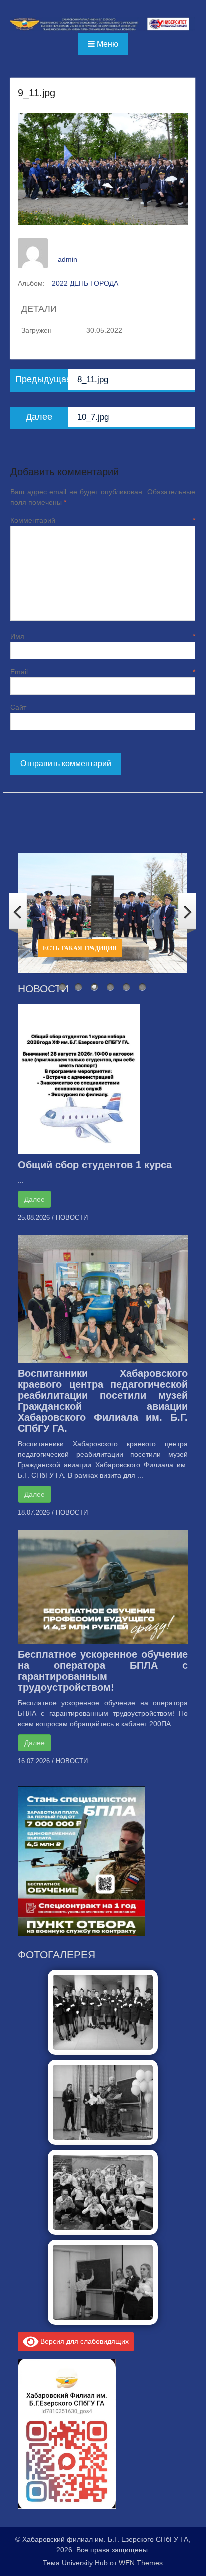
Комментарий (103, 520)
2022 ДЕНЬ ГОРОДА (85, 283)
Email (103, 672)
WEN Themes (141, 2563)
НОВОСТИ (72, 1218)
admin (68, 259)
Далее (35, 1199)
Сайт (18, 707)
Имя (103, 636)
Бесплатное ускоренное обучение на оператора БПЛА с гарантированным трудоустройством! (103, 1671)
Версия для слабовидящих (84, 2341)
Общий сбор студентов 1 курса (95, 1165)
